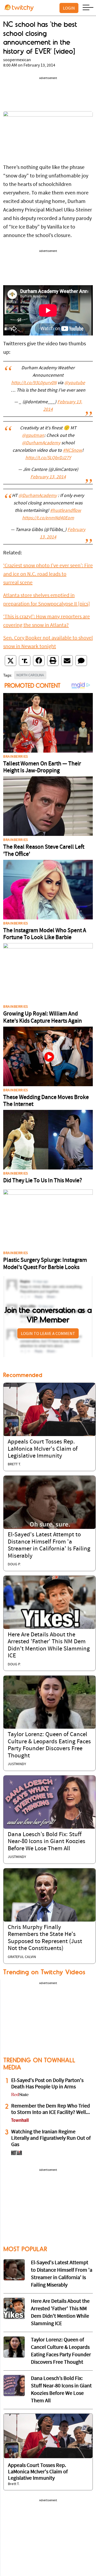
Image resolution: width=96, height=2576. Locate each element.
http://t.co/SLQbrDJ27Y (48, 458)
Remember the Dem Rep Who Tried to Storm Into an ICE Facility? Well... (51, 2109)
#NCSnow (73, 451)
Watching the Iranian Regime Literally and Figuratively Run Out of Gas (51, 2138)
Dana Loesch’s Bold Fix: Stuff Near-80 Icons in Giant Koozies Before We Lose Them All (47, 1842)
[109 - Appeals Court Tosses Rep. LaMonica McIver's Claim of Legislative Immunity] (48, 2436)
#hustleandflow (66, 511)
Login (69, 8)
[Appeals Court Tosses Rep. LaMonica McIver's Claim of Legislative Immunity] (49, 1409)
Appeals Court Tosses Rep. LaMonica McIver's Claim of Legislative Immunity (43, 1449)
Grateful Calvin (22, 1957)
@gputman (33, 436)
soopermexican (17, 60)
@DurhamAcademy (41, 443)
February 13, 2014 (48, 477)
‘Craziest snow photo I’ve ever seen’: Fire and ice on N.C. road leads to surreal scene (48, 574)
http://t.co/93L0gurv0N (34, 383)
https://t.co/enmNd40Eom (48, 518)
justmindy (17, 1764)
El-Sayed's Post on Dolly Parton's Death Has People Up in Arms (47, 2084)
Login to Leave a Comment (48, 1333)
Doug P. (14, 1564)
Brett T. (14, 1464)
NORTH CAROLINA (30, 675)
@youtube (75, 383)
